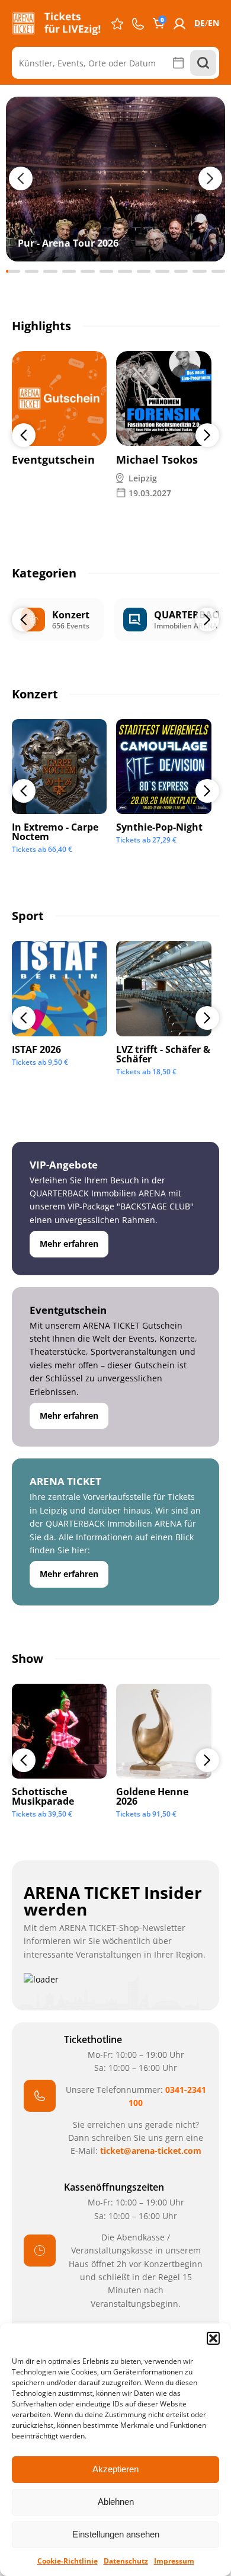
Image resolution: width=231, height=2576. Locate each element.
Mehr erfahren (69, 1244)
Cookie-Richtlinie (68, 2561)
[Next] (207, 435)
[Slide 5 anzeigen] (88, 271)
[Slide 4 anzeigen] (69, 271)
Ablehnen (116, 2502)
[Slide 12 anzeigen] (219, 271)
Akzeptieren (115, 2469)
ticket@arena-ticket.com (151, 2151)
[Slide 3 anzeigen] (50, 271)
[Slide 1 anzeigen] (13, 271)
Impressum (174, 2561)
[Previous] (24, 435)
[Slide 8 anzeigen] (144, 271)
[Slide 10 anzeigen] (181, 271)
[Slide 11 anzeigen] (200, 271)
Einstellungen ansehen (116, 2534)
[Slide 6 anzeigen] (107, 271)
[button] (213, 2338)
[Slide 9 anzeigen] (162, 271)
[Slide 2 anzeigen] (32, 271)
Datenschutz (126, 2561)
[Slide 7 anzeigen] (125, 271)
